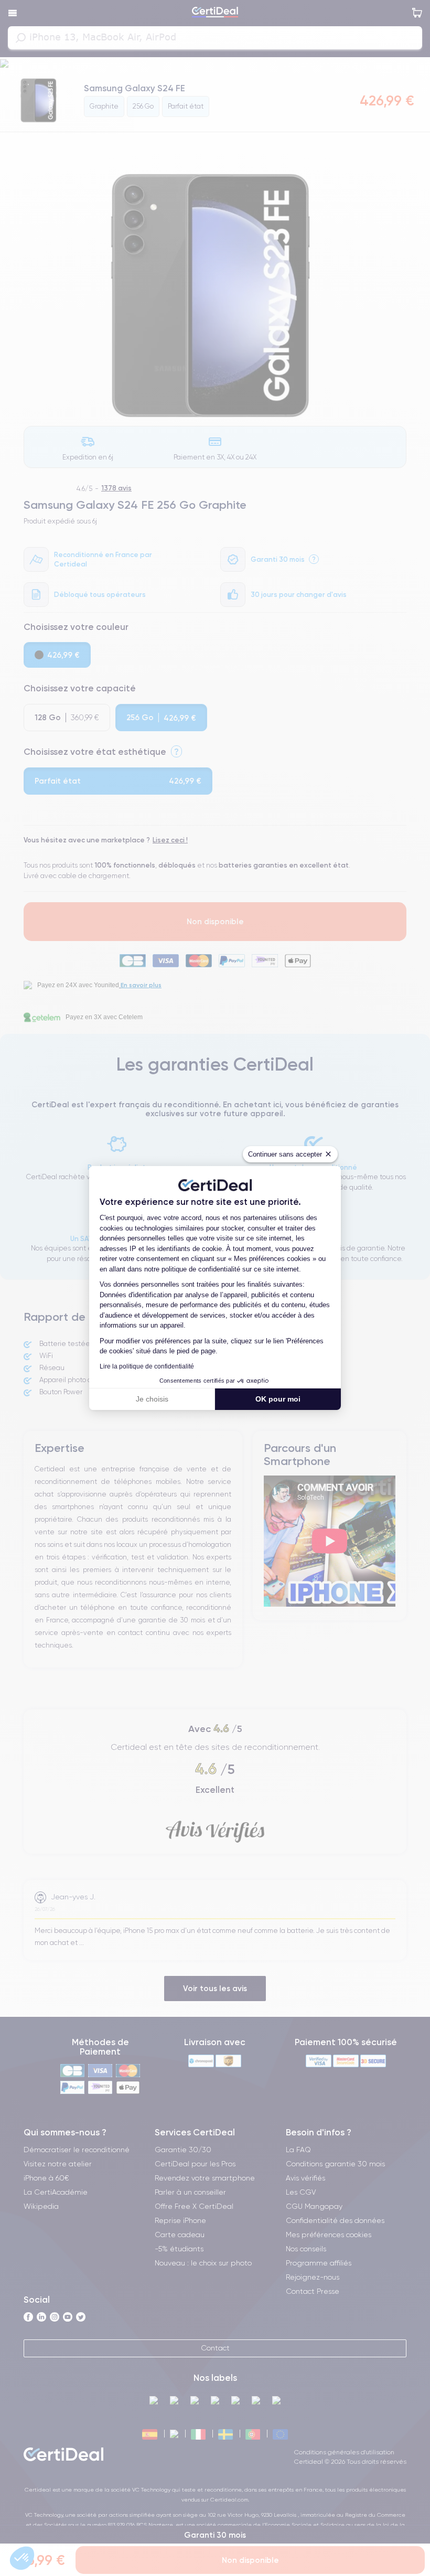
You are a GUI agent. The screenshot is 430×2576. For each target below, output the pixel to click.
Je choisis (152, 1399)
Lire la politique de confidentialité (147, 1366)
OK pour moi (278, 1399)
